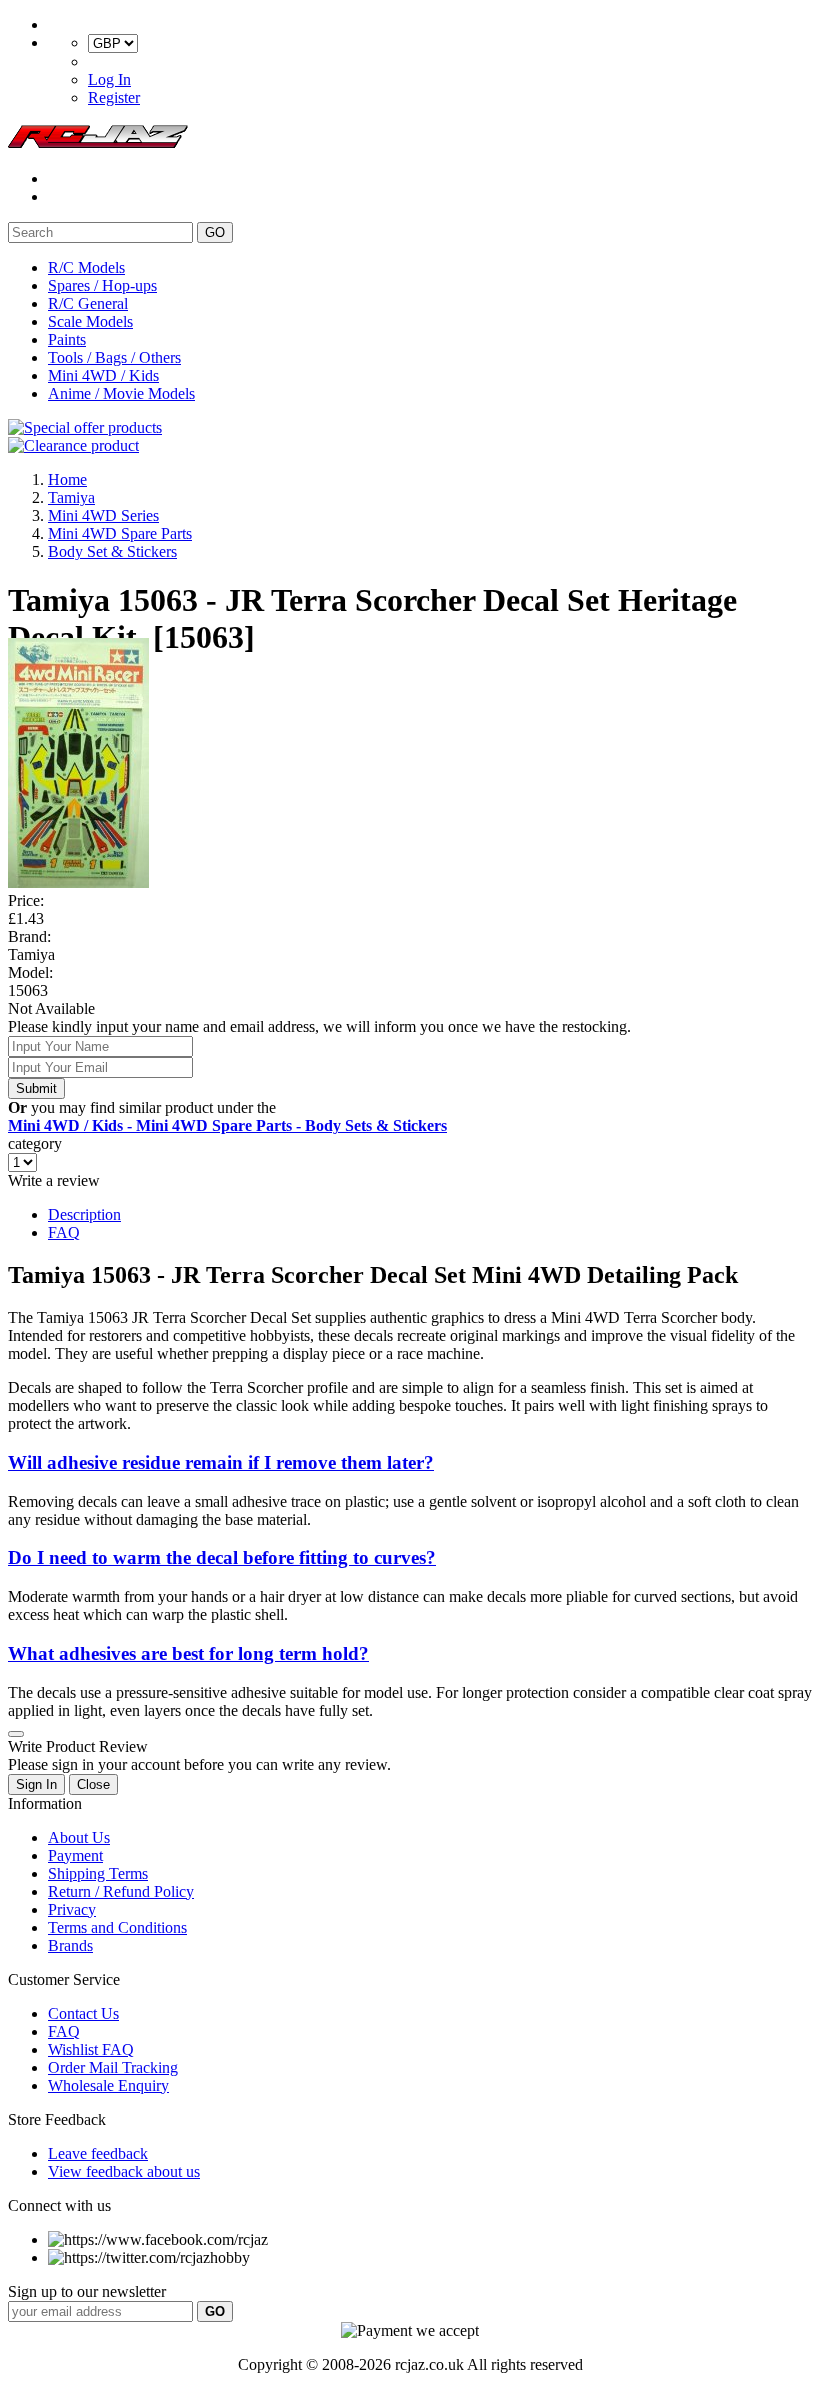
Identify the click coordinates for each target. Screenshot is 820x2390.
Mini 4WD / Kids (103, 375)
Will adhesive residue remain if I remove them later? (221, 1462)
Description (84, 1214)
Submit (36, 1088)
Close (93, 1784)
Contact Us (83, 2013)
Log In (109, 79)
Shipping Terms (98, 1873)
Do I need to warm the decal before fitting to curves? (222, 1557)
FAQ (64, 1232)
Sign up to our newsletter (87, 2291)
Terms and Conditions (117, 1927)
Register (114, 97)
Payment (75, 1855)
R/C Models (86, 267)
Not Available (51, 1008)
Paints (67, 339)
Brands (70, 1945)
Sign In (36, 1784)
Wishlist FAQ (91, 2049)
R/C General (88, 303)
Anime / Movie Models (121, 393)
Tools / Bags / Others (114, 357)
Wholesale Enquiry (108, 2085)
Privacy (72, 1909)
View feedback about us (124, 2171)
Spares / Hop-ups (102, 285)
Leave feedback (98, 2153)
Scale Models (90, 321)
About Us (79, 1837)
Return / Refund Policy (121, 1891)
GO (215, 232)
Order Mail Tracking (113, 2067)
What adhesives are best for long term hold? (188, 1653)
